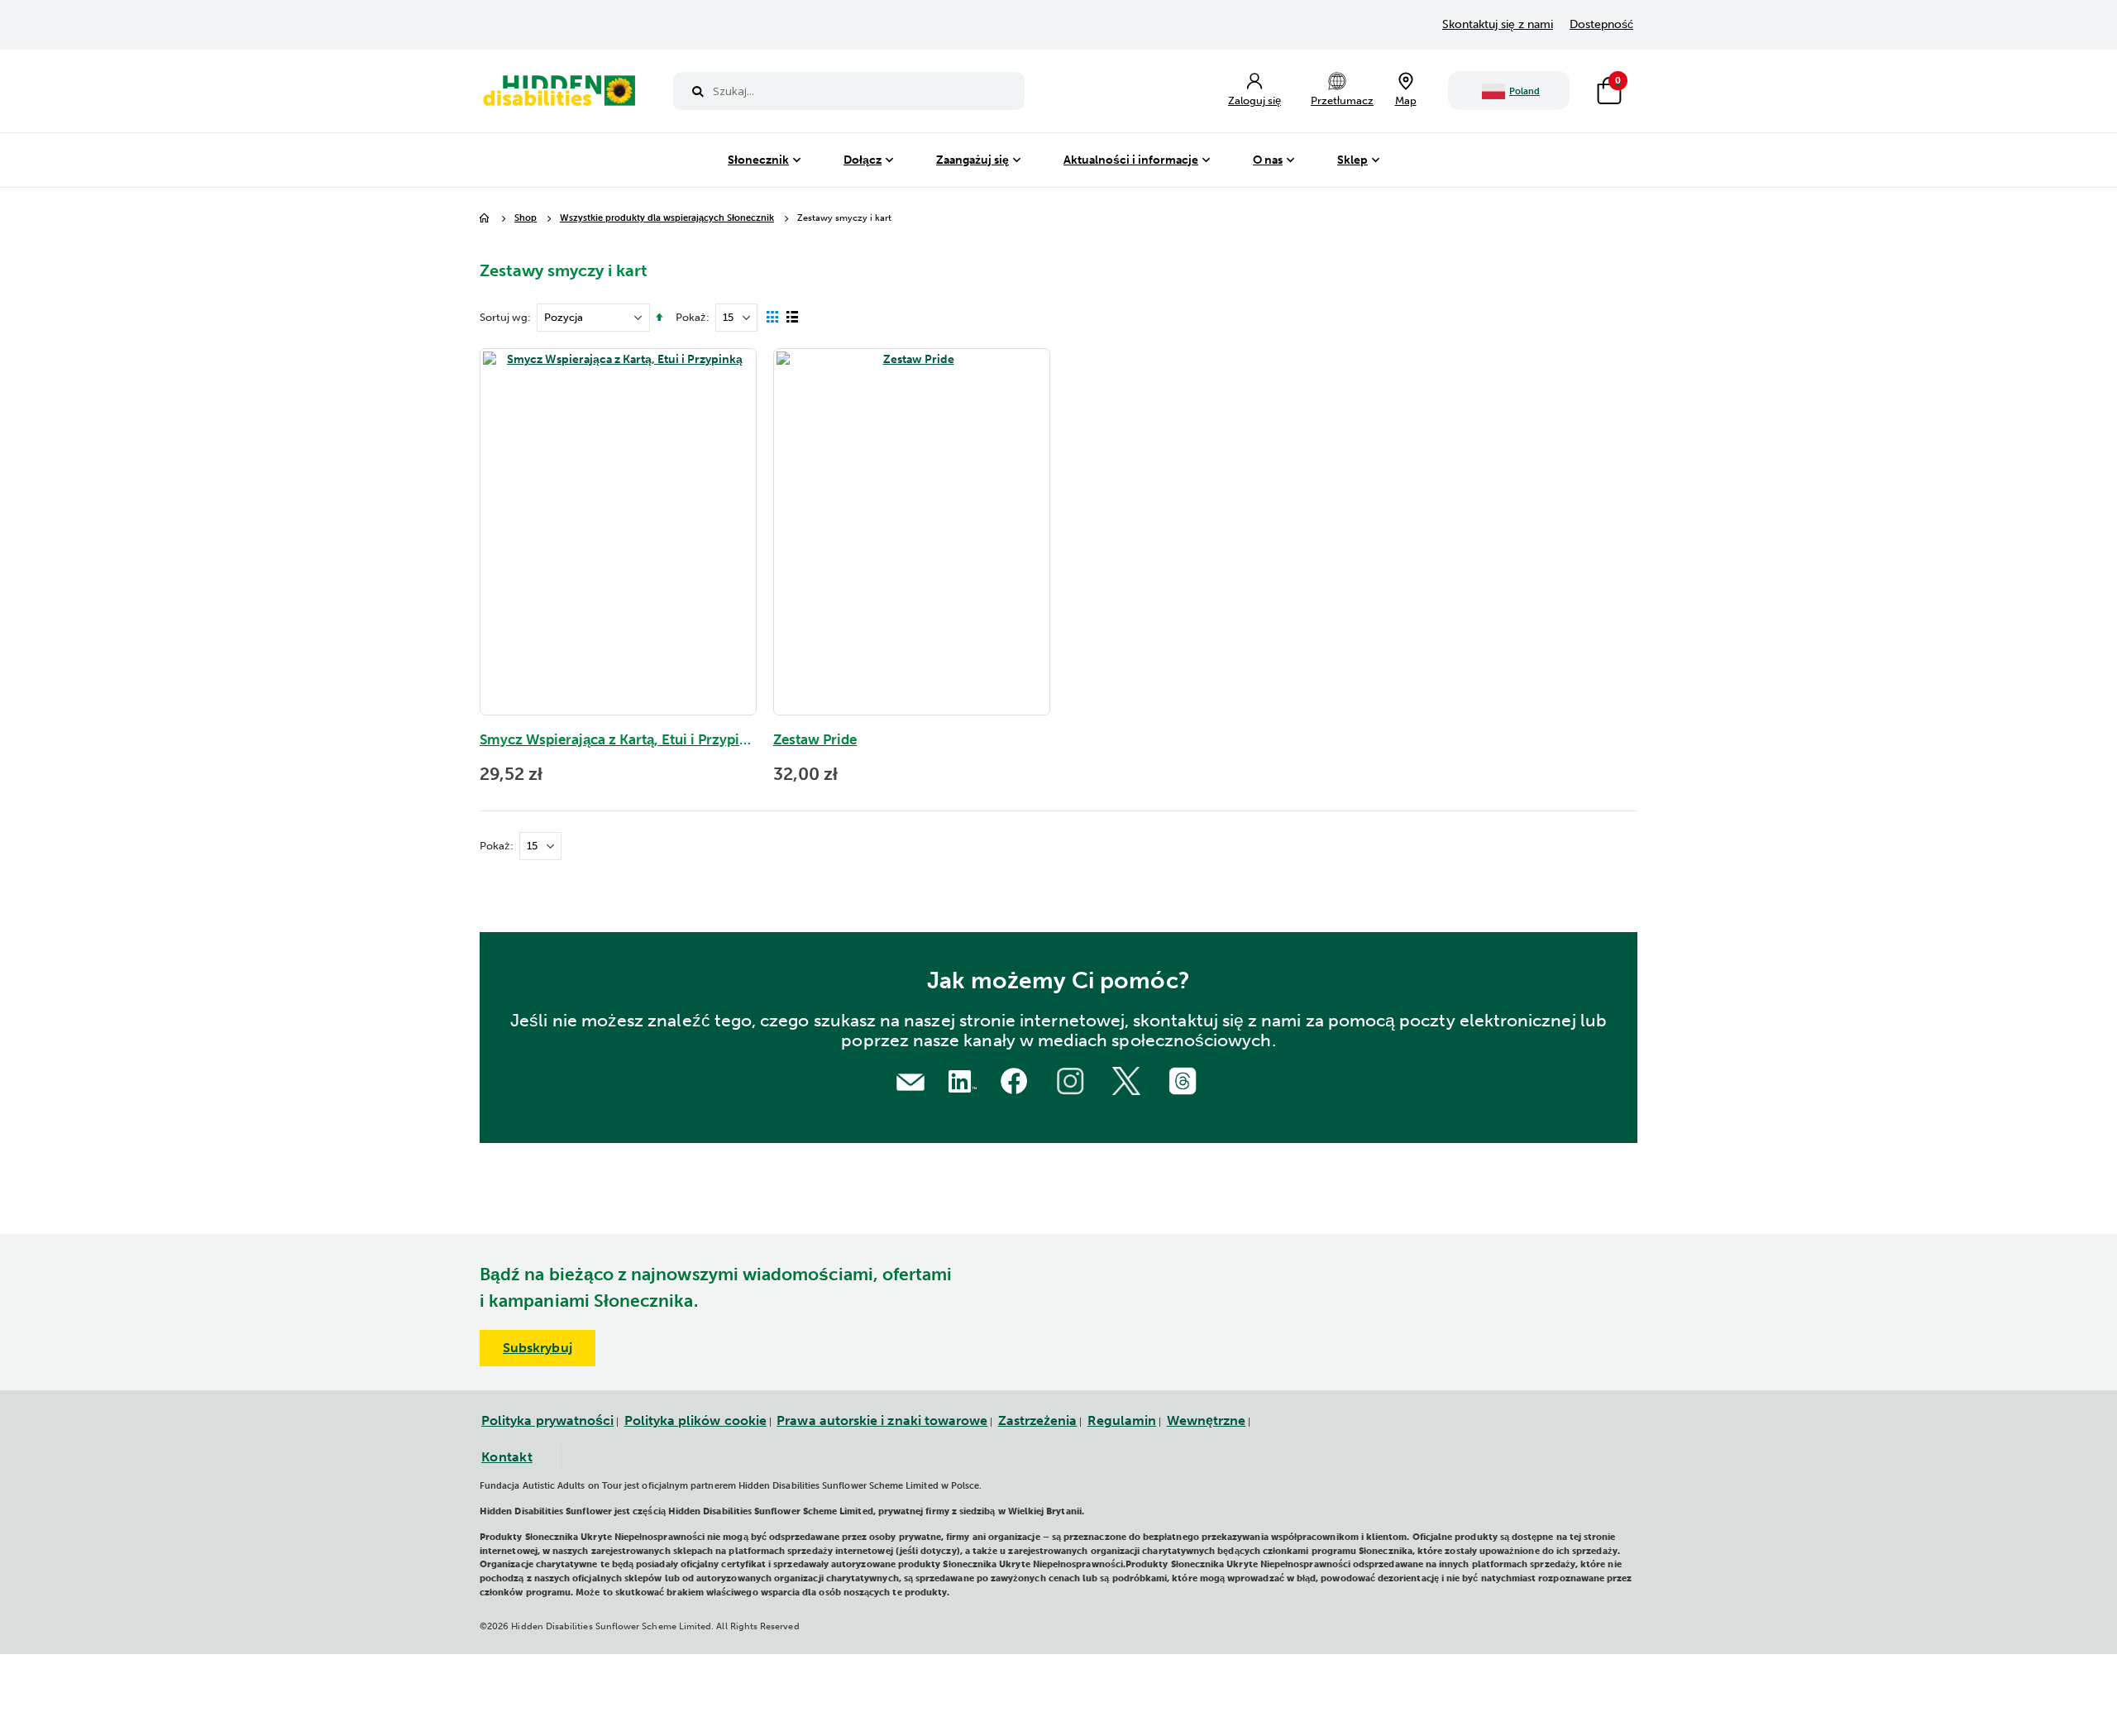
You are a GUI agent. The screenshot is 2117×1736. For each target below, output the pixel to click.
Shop (526, 219)
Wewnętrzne (1207, 1420)
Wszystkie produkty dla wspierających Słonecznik (667, 219)
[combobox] (849, 91)
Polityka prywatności (547, 1420)
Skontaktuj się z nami (1498, 24)
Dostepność (1601, 24)
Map (1406, 100)
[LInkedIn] (959, 1079)
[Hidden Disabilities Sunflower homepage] (560, 95)
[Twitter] (1129, 1079)
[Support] (910, 1081)
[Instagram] (1073, 1079)
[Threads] (1185, 1079)
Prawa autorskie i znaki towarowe (882, 1420)
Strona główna (485, 219)
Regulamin (1122, 1420)
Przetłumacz (1342, 100)
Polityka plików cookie (695, 1420)
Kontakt (507, 1457)
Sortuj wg (504, 317)
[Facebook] (1016, 1079)
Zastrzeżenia (1038, 1420)
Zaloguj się (1254, 100)
